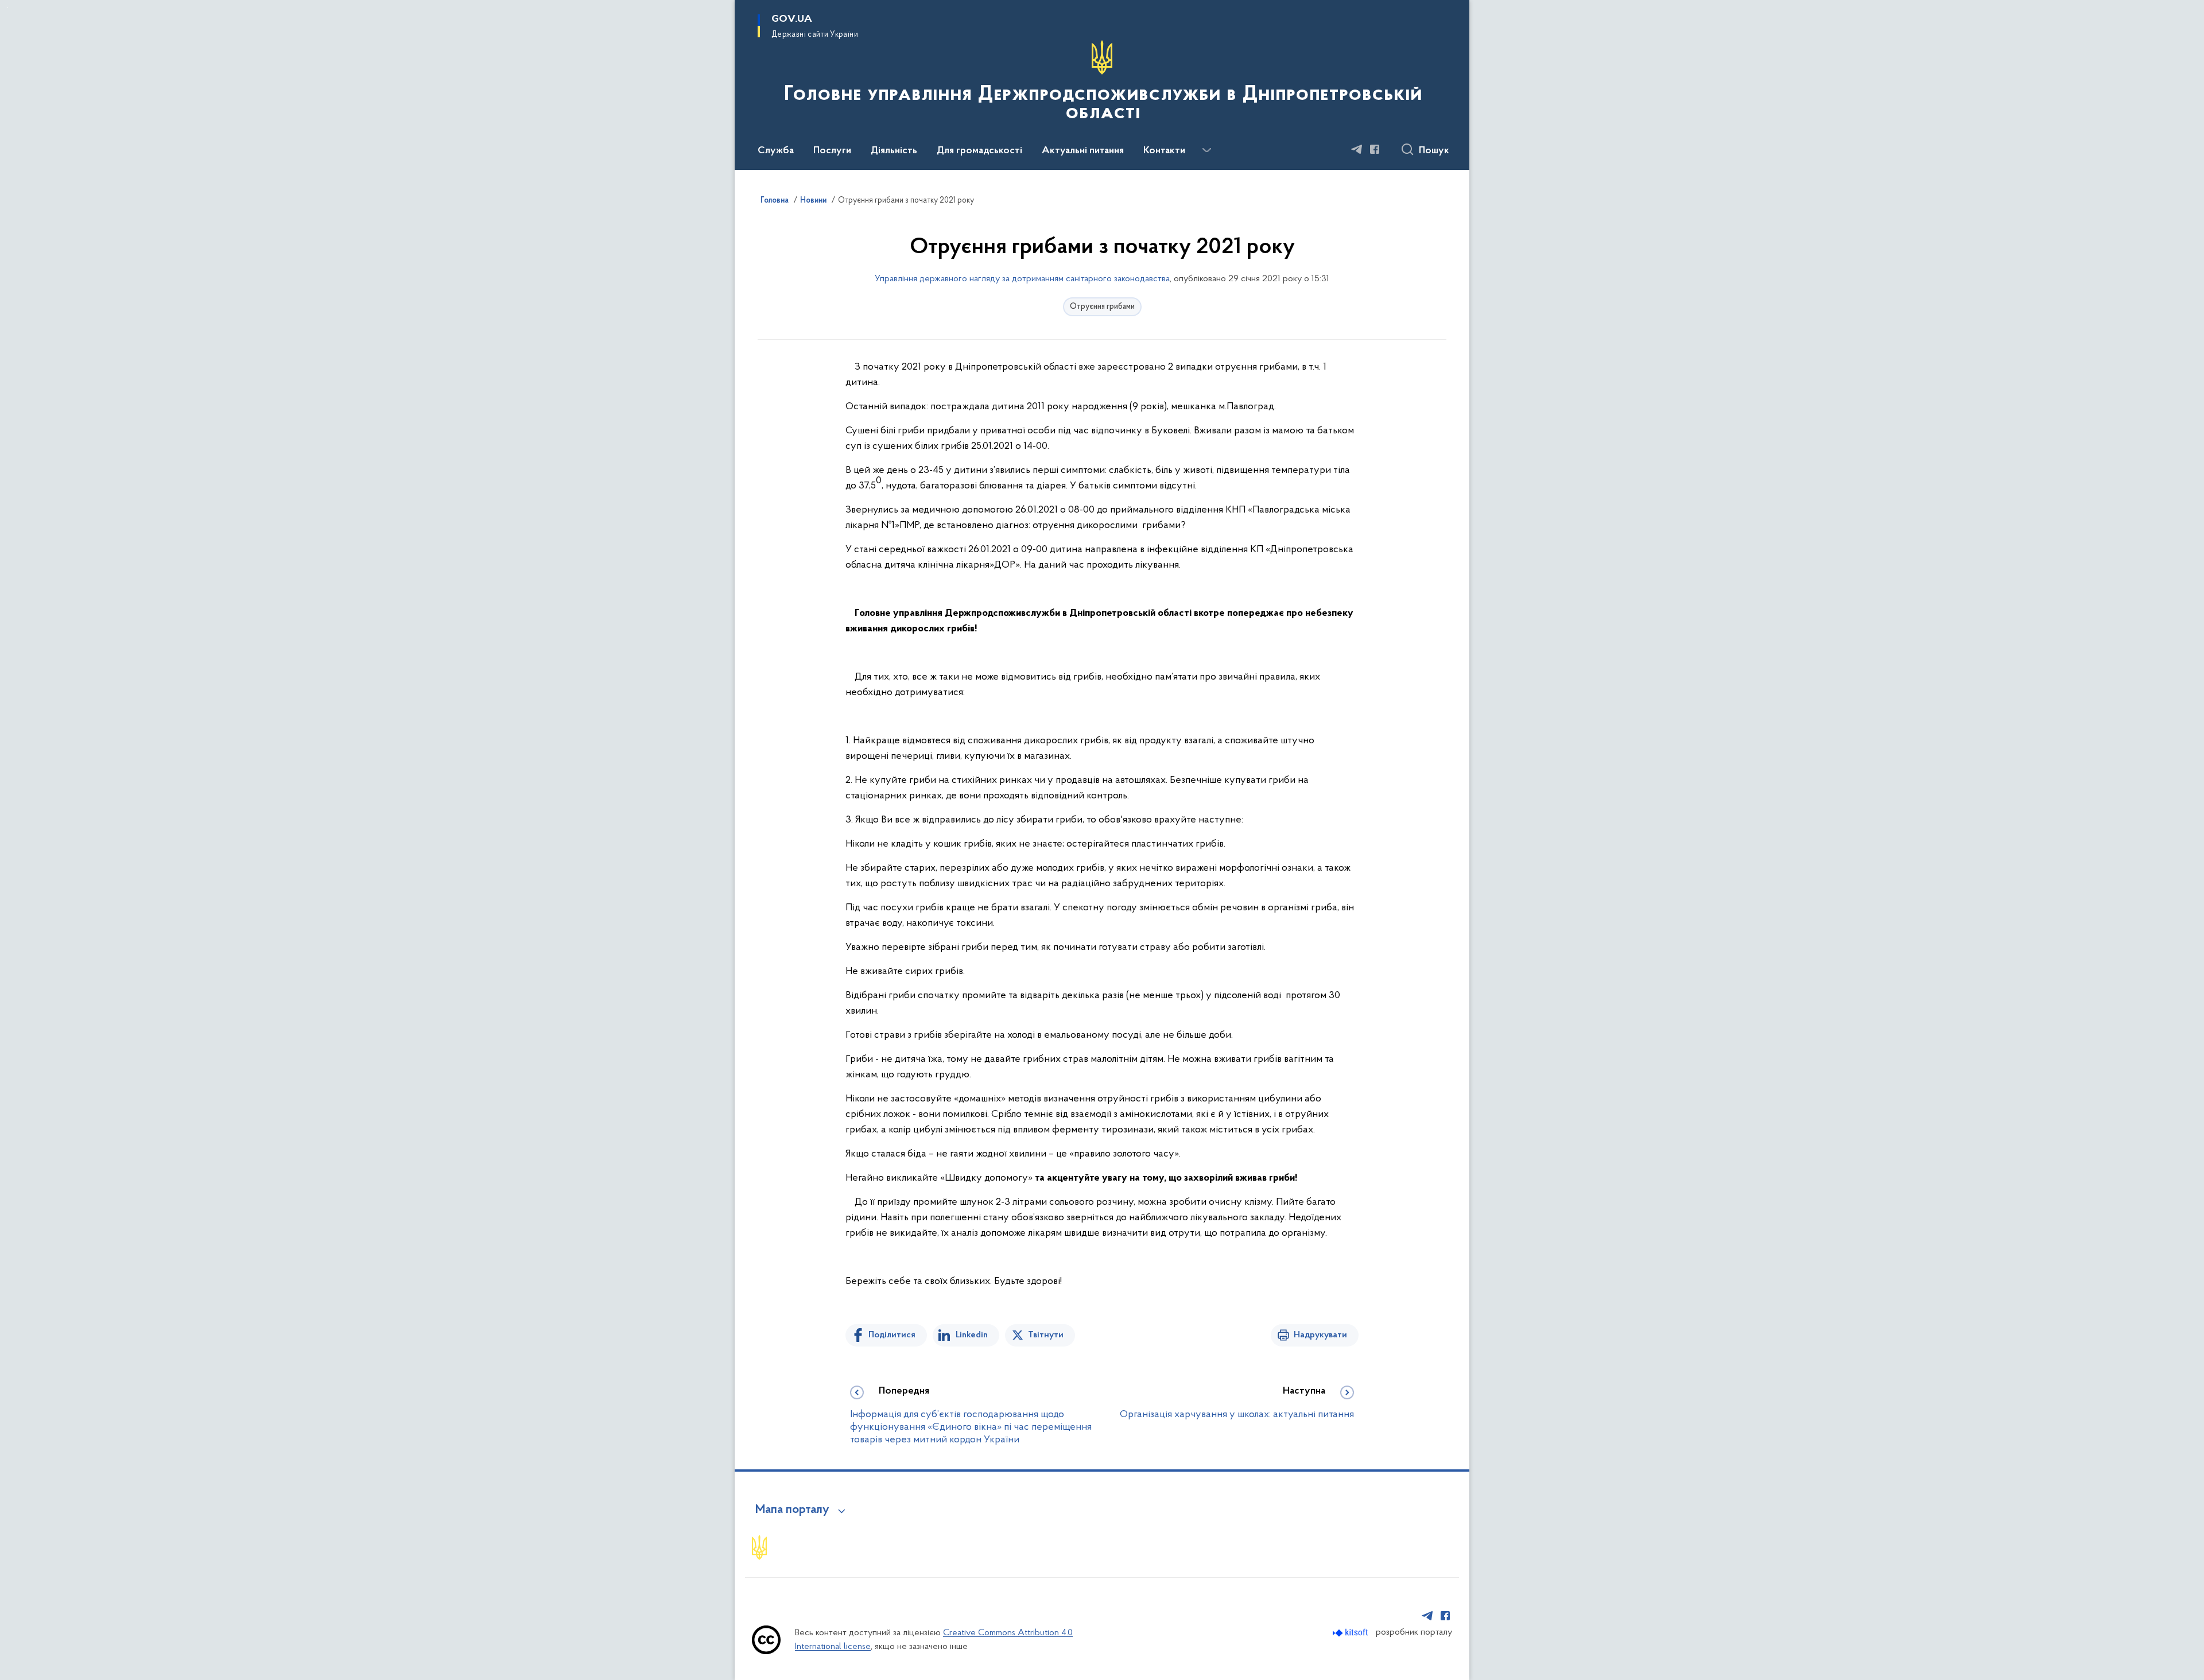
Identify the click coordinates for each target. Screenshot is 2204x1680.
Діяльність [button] (894, 151)
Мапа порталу (792, 1510)
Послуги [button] (832, 151)
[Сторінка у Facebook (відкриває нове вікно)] (1375, 149)
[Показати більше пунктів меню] (1206, 150)
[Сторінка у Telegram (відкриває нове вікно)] (1357, 149)
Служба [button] (776, 151)
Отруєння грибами (1102, 307)
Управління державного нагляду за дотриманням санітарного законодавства (1022, 279)
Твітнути (1046, 1335)
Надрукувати (1320, 1335)
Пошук (1434, 151)
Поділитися (892, 1335)
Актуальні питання (1083, 151)
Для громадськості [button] (979, 151)
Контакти (1164, 151)
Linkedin (972, 1335)
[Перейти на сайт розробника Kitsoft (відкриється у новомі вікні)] (1351, 1633)
